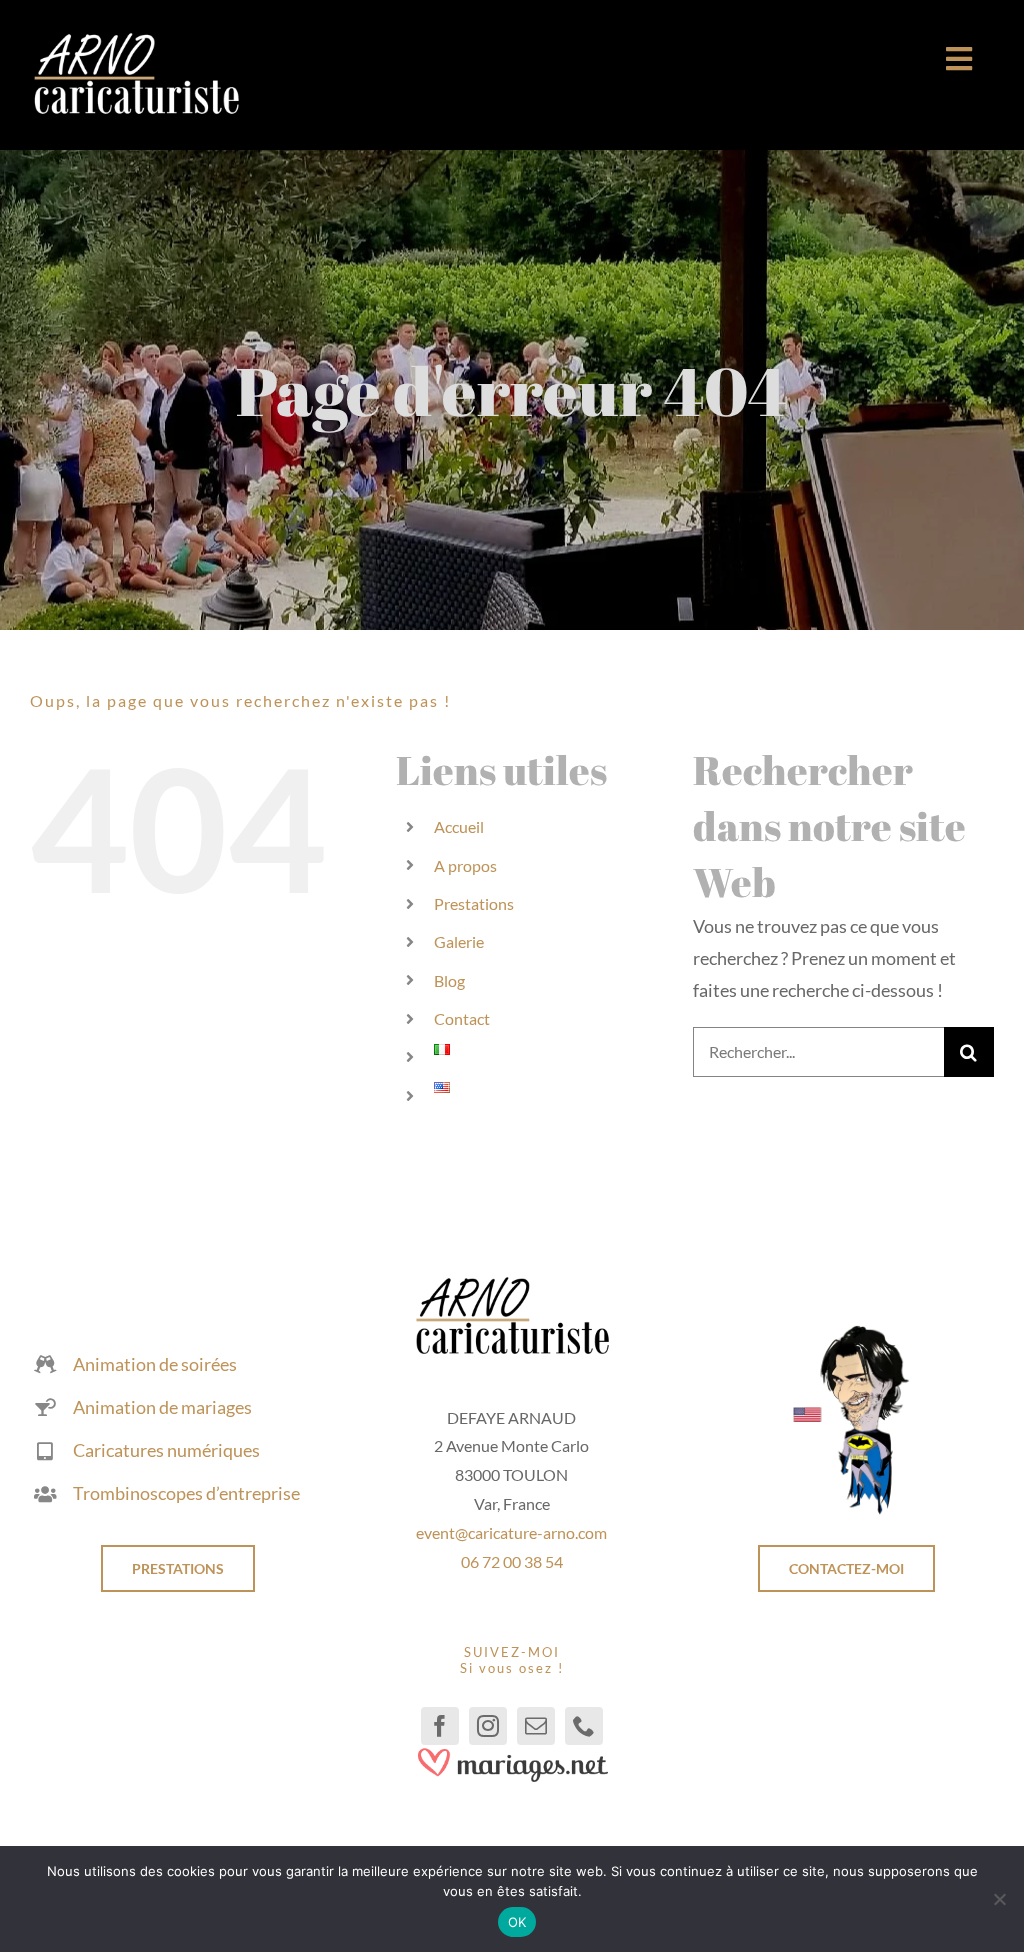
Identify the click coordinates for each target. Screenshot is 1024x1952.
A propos (465, 865)
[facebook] (440, 1726)
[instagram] (488, 1726)
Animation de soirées (155, 1364)
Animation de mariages (162, 1407)
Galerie (459, 941)
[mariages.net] (512, 1754)
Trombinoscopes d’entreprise (186, 1493)
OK (517, 1922)
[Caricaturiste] (136, 41)
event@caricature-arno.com (511, 1532)
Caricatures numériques (166, 1450)
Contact (462, 1018)
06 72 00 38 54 (512, 1561)
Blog (449, 980)
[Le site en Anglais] (846, 1332)
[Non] (999, 1899)
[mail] (536, 1726)
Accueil (459, 826)
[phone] (584, 1726)
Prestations (474, 903)
